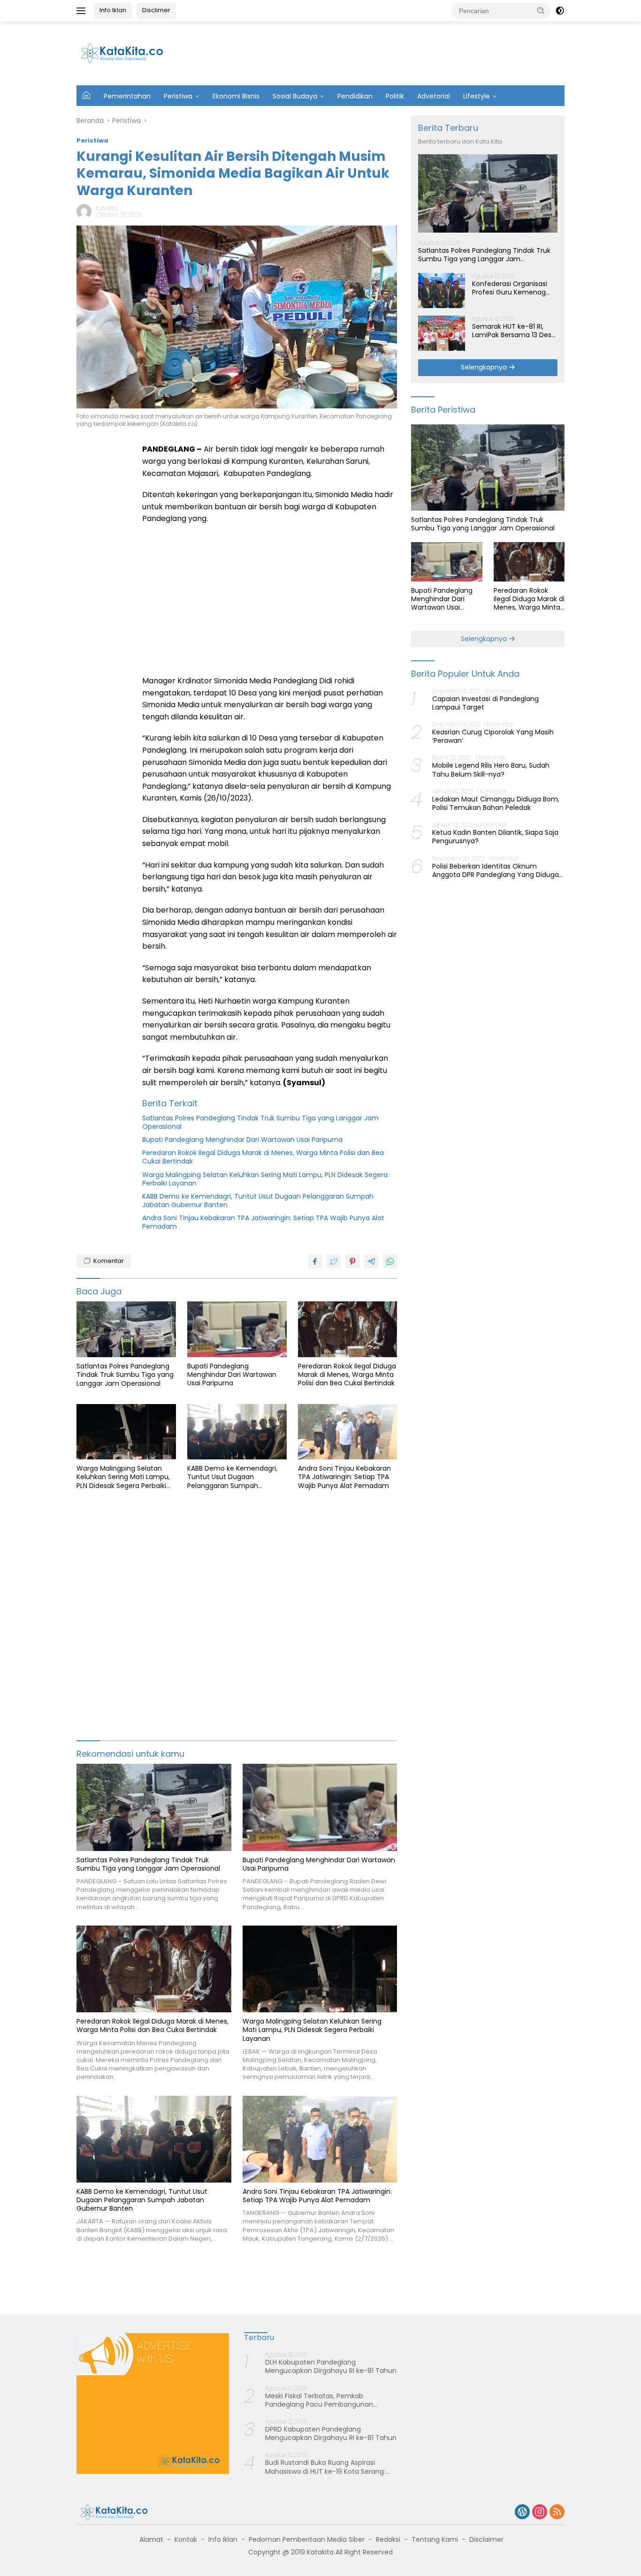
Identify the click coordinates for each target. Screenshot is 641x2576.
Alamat (151, 2539)
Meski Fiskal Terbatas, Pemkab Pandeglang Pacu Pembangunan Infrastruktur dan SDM (319, 2400)
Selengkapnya (485, 367)
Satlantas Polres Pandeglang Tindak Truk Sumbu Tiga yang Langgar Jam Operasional (260, 1122)
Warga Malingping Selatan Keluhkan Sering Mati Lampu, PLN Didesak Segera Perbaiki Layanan (265, 1179)
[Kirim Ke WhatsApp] (390, 1262)
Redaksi (388, 2539)
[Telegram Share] (371, 1262)
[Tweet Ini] (334, 1262)
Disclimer (156, 10)
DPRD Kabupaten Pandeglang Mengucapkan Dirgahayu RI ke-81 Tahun (331, 2433)
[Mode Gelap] (560, 11)
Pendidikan (355, 96)
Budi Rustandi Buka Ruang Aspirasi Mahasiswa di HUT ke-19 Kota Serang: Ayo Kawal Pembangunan (325, 2467)
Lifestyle (477, 96)
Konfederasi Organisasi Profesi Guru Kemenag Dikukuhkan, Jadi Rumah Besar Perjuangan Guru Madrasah (511, 288)
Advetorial (434, 96)
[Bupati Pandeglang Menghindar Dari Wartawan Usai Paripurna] (237, 1329)
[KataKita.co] (128, 53)
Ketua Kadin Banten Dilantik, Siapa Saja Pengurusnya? (495, 837)
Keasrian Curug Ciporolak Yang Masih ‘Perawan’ (493, 736)
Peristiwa (178, 96)
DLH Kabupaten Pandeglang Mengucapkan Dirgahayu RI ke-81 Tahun (331, 2366)
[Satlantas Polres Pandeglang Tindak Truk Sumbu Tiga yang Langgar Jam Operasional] (126, 1329)
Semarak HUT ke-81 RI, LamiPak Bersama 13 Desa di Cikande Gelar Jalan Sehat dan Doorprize (514, 331)
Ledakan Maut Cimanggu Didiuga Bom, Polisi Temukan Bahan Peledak (496, 803)
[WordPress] (522, 2512)
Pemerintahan (127, 96)
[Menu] (83, 11)
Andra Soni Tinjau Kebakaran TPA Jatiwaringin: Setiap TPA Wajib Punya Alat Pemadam (263, 1222)
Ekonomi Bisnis (236, 96)
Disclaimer (486, 2539)
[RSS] (557, 2512)
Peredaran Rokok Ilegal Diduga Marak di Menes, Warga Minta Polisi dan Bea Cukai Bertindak (263, 1157)
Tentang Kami (435, 2539)
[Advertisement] (392, 52)
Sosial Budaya (295, 96)
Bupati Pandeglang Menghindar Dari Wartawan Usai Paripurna (242, 1140)
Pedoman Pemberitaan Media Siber (307, 2539)
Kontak (186, 2539)
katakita (107, 208)
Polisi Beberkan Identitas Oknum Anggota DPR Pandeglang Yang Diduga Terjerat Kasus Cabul (496, 870)
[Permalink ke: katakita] (84, 211)
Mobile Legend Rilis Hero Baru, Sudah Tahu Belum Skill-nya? (491, 770)
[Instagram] (540, 2512)
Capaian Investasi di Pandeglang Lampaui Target (485, 703)
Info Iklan (113, 10)
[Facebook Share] (315, 1262)
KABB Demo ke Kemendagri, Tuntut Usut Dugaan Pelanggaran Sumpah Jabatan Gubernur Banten (258, 1201)
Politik (395, 96)
